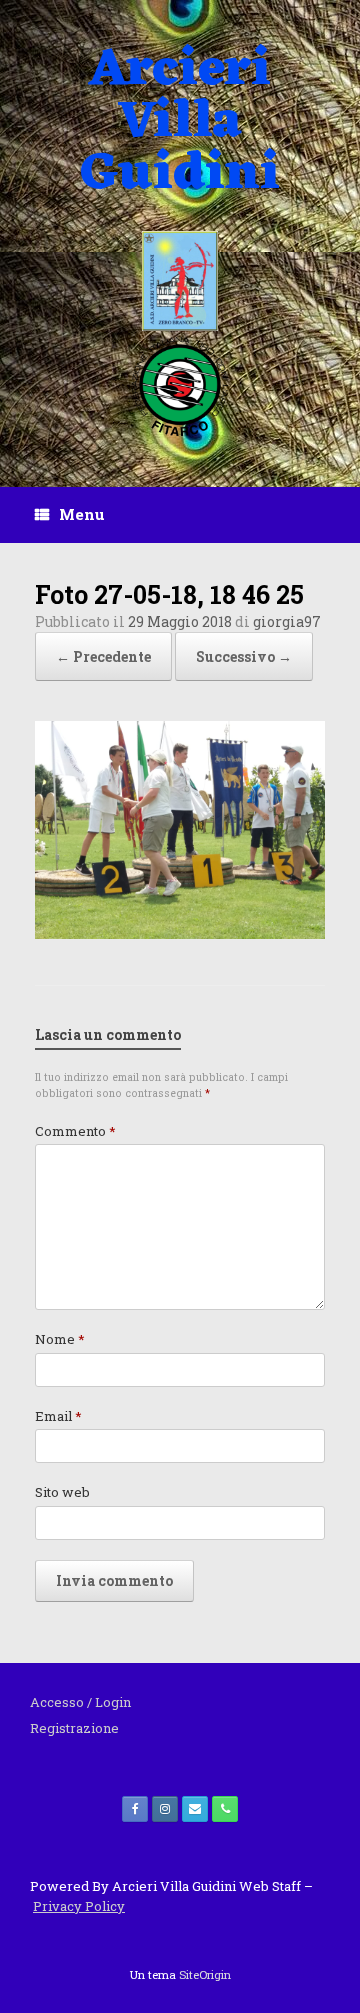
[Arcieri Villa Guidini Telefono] (225, 1809)
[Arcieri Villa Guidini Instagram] (165, 1809)
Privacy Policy (79, 1906)
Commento (75, 1131)
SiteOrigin (205, 1974)
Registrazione (74, 1728)
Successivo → (244, 656)
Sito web (62, 1492)
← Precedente (103, 656)
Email (58, 1416)
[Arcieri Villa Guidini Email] (195, 1809)
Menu (82, 514)
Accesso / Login (80, 1702)
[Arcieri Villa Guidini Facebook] (135, 1809)
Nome (60, 1339)
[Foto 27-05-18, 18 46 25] (180, 933)
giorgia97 (287, 621)
